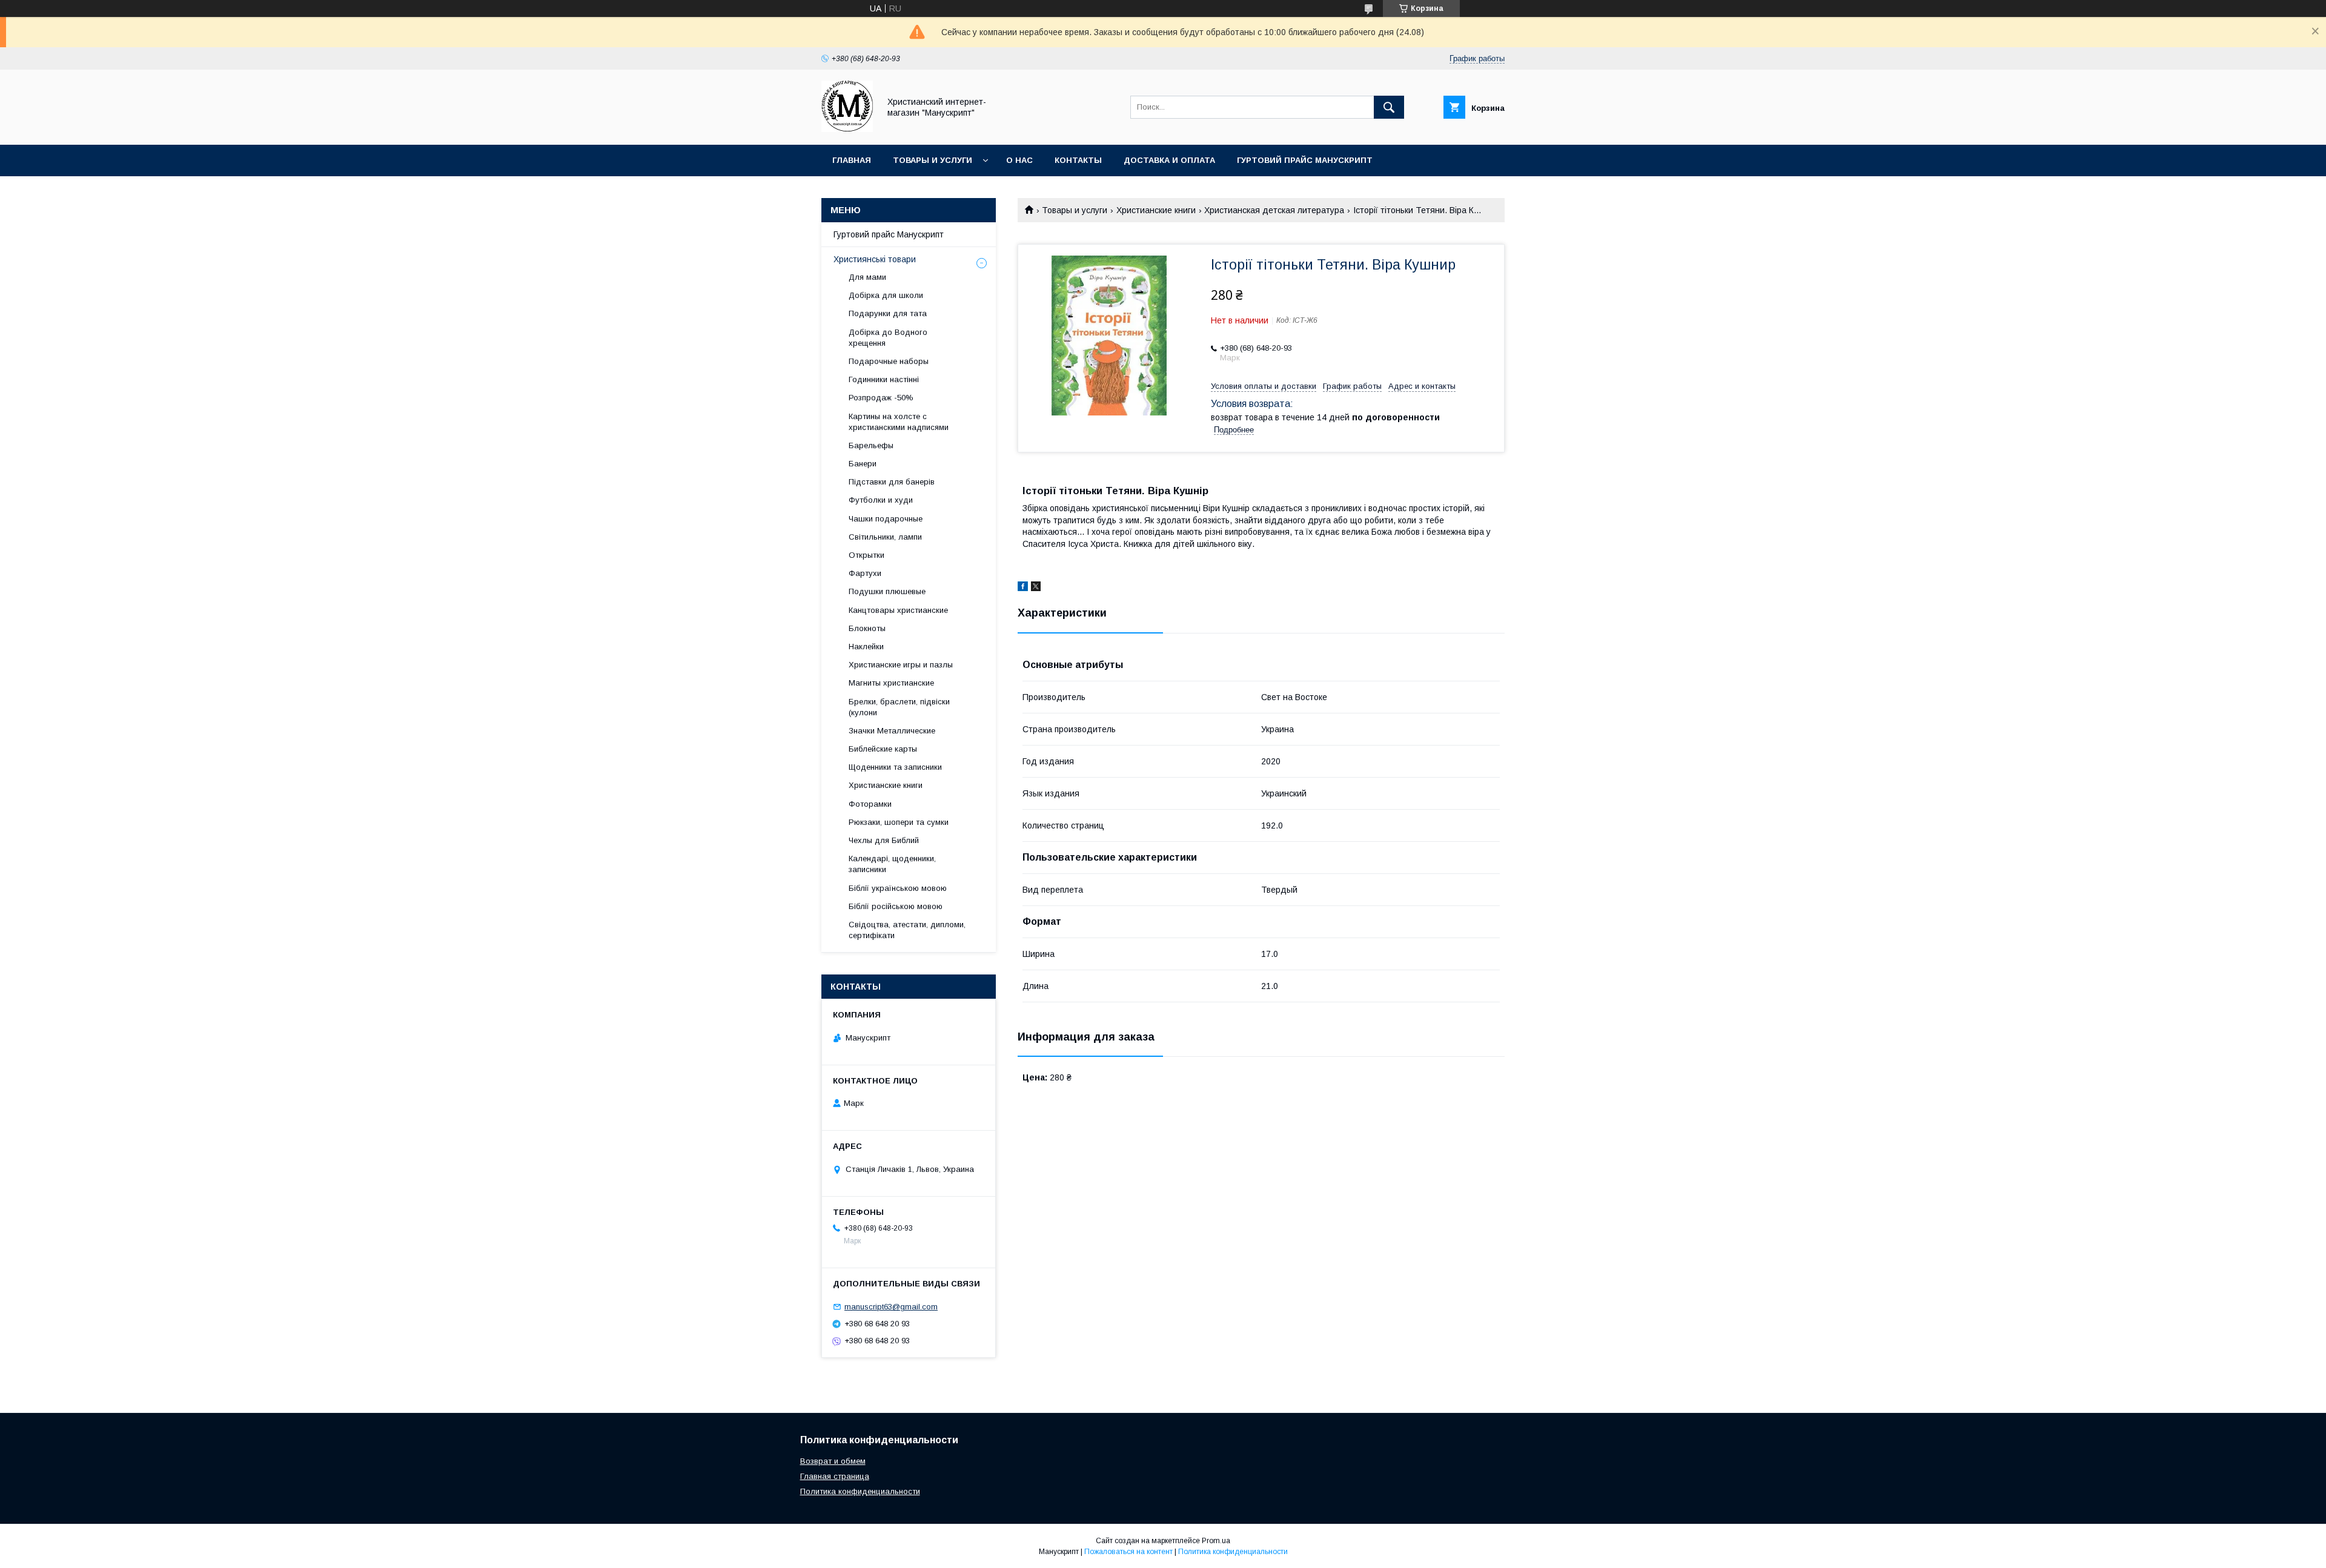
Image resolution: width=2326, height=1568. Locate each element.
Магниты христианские (891, 683)
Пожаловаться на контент (1128, 1552)
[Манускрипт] (847, 129)
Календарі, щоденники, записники (892, 864)
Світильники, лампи (885, 537)
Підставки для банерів (892, 482)
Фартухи (865, 573)
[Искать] (1389, 107)
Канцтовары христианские (898, 610)
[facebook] (1023, 588)
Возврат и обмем (833, 1461)
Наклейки (866, 647)
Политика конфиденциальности (860, 1491)
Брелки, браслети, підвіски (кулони (899, 707)
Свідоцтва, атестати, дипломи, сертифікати (907, 930)
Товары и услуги (933, 160)
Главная (852, 160)
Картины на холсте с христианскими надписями (899, 422)
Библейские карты (883, 749)
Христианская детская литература (1274, 210)
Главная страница (835, 1476)
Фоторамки (870, 804)
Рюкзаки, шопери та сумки (899, 822)
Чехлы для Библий (884, 840)
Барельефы (871, 445)
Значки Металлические (892, 731)
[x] (1036, 588)
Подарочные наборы (889, 361)
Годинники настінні (884, 379)
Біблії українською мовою (898, 888)
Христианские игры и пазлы (901, 665)
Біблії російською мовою (896, 906)
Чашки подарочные (886, 519)
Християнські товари (875, 259)
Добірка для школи (886, 295)
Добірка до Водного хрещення (888, 338)
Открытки (866, 555)
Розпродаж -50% (881, 398)
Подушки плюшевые (887, 591)
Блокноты (867, 628)
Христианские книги (1156, 210)
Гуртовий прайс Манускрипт (1305, 160)
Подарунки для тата (888, 313)
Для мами (867, 277)
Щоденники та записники (895, 767)
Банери (863, 464)
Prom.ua (1216, 1541)
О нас (1019, 160)
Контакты (1078, 160)
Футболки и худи (881, 500)
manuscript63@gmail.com (891, 1307)
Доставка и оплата (1169, 160)
